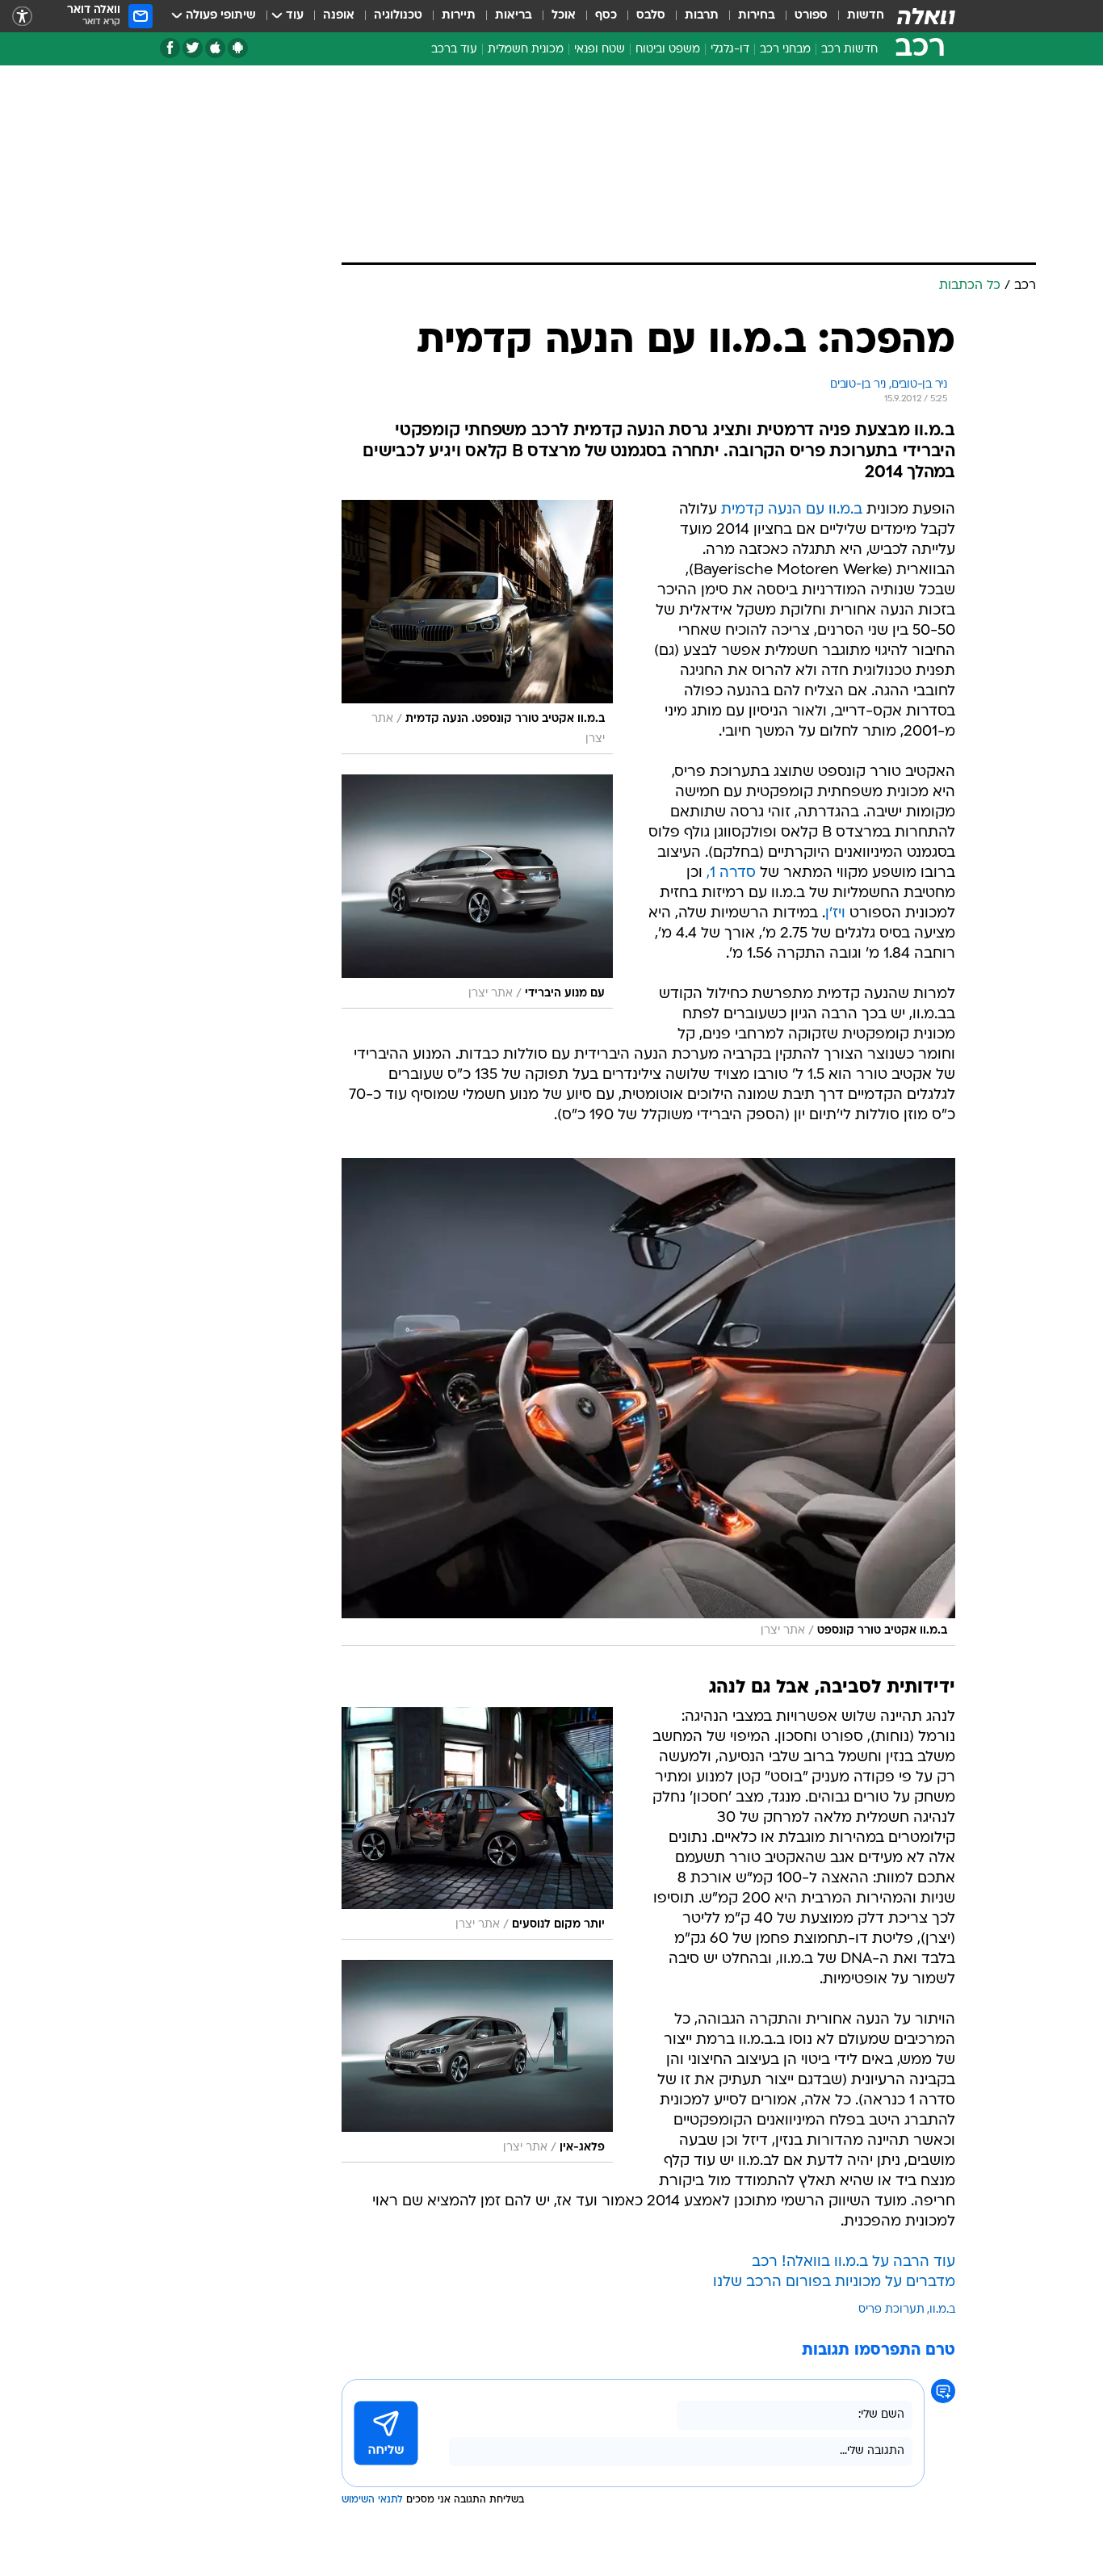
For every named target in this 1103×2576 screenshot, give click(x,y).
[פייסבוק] (170, 48)
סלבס (651, 16)
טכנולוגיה (398, 16)
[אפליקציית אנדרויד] (238, 48)
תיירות (459, 16)
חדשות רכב (849, 50)
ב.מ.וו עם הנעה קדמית (792, 510)
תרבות (702, 16)
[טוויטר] (193, 48)
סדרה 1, (731, 873)
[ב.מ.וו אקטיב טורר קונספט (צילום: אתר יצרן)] (648, 1402)
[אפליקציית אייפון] (215, 48)
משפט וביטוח (668, 50)
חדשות (866, 16)
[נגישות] (22, 17)
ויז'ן (835, 914)
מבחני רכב (785, 50)
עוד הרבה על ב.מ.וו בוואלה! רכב (853, 2262)
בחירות (757, 16)
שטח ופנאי (600, 50)
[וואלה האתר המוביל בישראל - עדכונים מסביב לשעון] (926, 16)
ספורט (811, 16)
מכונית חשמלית (526, 50)
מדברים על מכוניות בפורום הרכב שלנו (834, 2282)
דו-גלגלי (730, 50)
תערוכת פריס (891, 2310)
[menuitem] (856, 16)
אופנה (339, 16)
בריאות (514, 16)
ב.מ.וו (942, 2310)
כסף (606, 16)
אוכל (564, 16)
